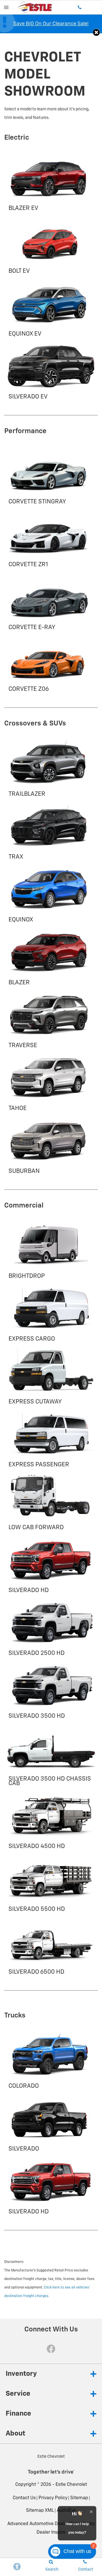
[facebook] (51, 2349)
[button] (96, 32)
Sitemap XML (40, 2511)
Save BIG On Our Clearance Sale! (51, 24)
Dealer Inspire (51, 2532)
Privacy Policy (53, 2498)
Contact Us (24, 2498)
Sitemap (79, 2498)
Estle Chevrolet (71, 2485)
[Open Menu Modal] (6, 7)
